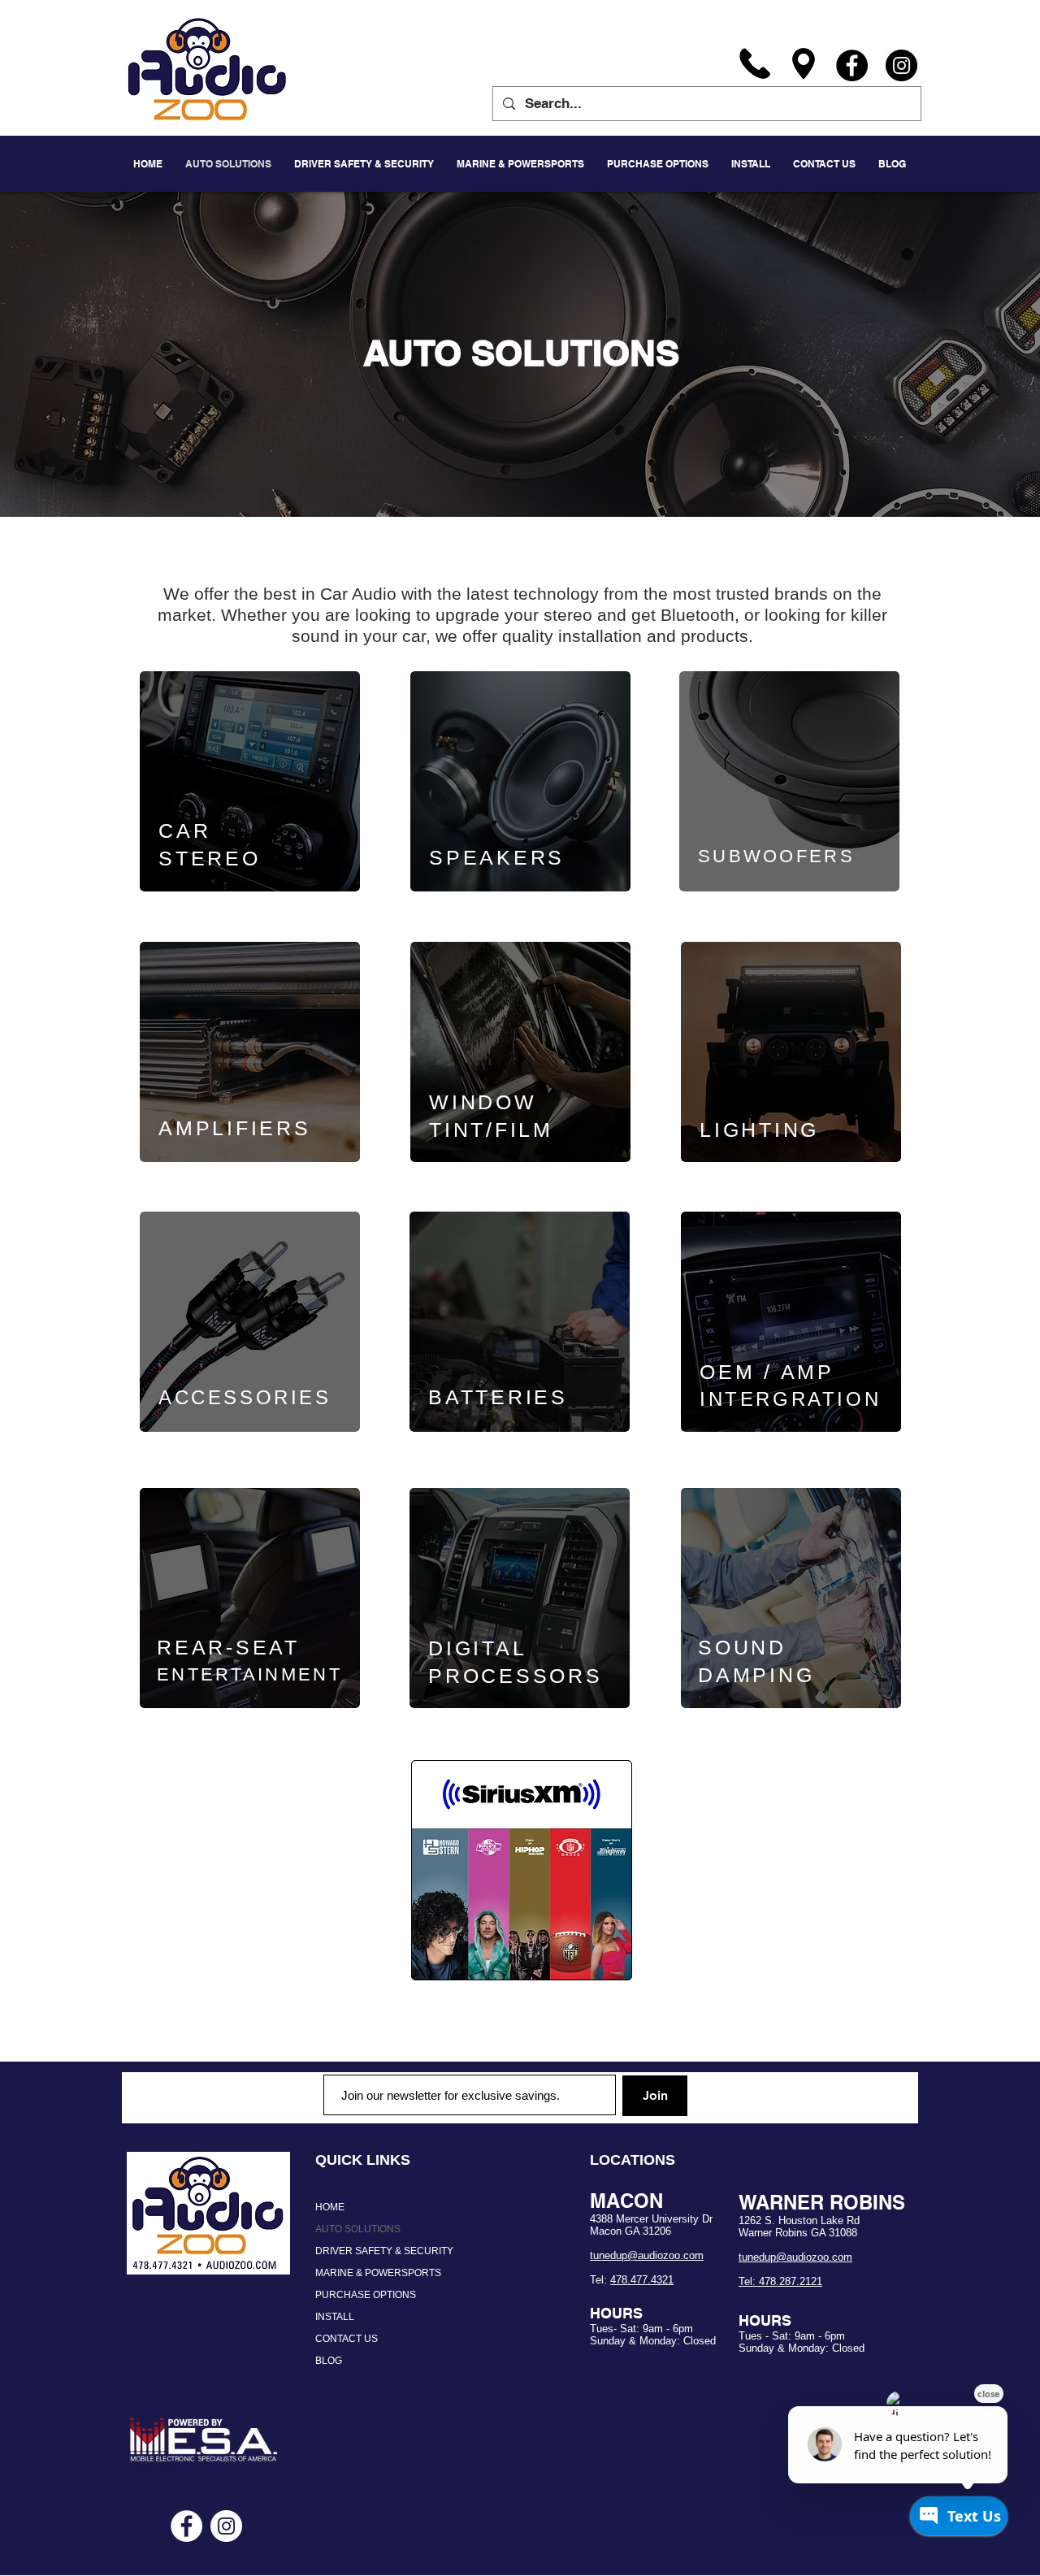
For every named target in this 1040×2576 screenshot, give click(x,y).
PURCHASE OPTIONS (366, 2295)
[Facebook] (852, 65)
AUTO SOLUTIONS (358, 2229)
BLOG (329, 2361)
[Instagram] (901, 65)
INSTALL (335, 2317)
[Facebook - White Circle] (186, 2526)
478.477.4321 (642, 2280)
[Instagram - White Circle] (226, 2526)
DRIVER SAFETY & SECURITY (384, 2251)
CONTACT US (347, 2339)
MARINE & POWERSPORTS (378, 2273)
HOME (330, 2207)
